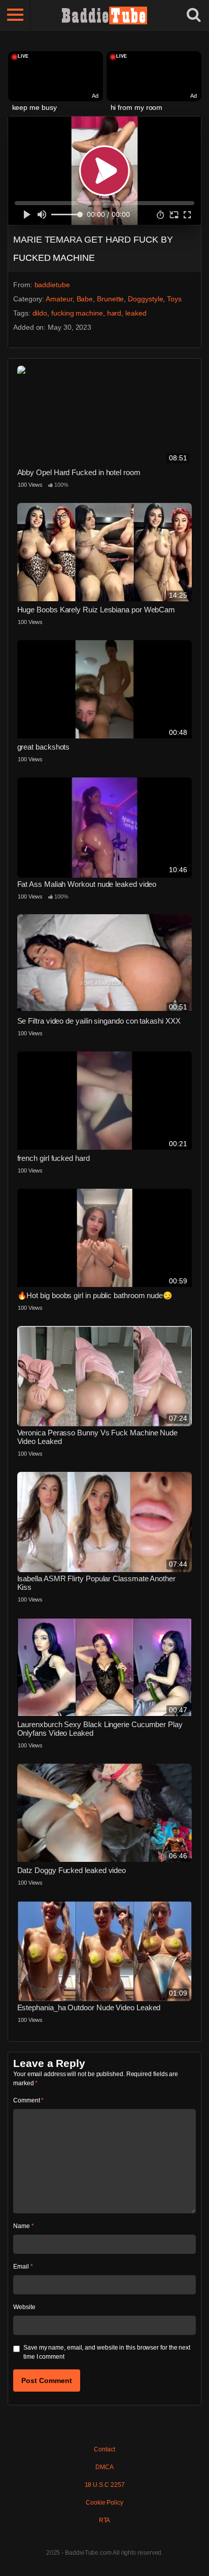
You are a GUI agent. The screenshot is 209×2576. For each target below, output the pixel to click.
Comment (28, 2100)
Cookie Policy (104, 2503)
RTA (105, 2520)
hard (114, 313)
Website (24, 2307)
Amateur (59, 299)
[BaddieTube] (104, 15)
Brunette (110, 299)
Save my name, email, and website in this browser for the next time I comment (107, 2352)
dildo (40, 313)
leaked (136, 313)
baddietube (52, 285)
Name (24, 2226)
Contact (104, 2449)
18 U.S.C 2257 (105, 2485)
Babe (85, 299)
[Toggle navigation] (15, 15)
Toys (174, 299)
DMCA (104, 2467)
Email (23, 2267)
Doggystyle (145, 299)
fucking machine (77, 313)
